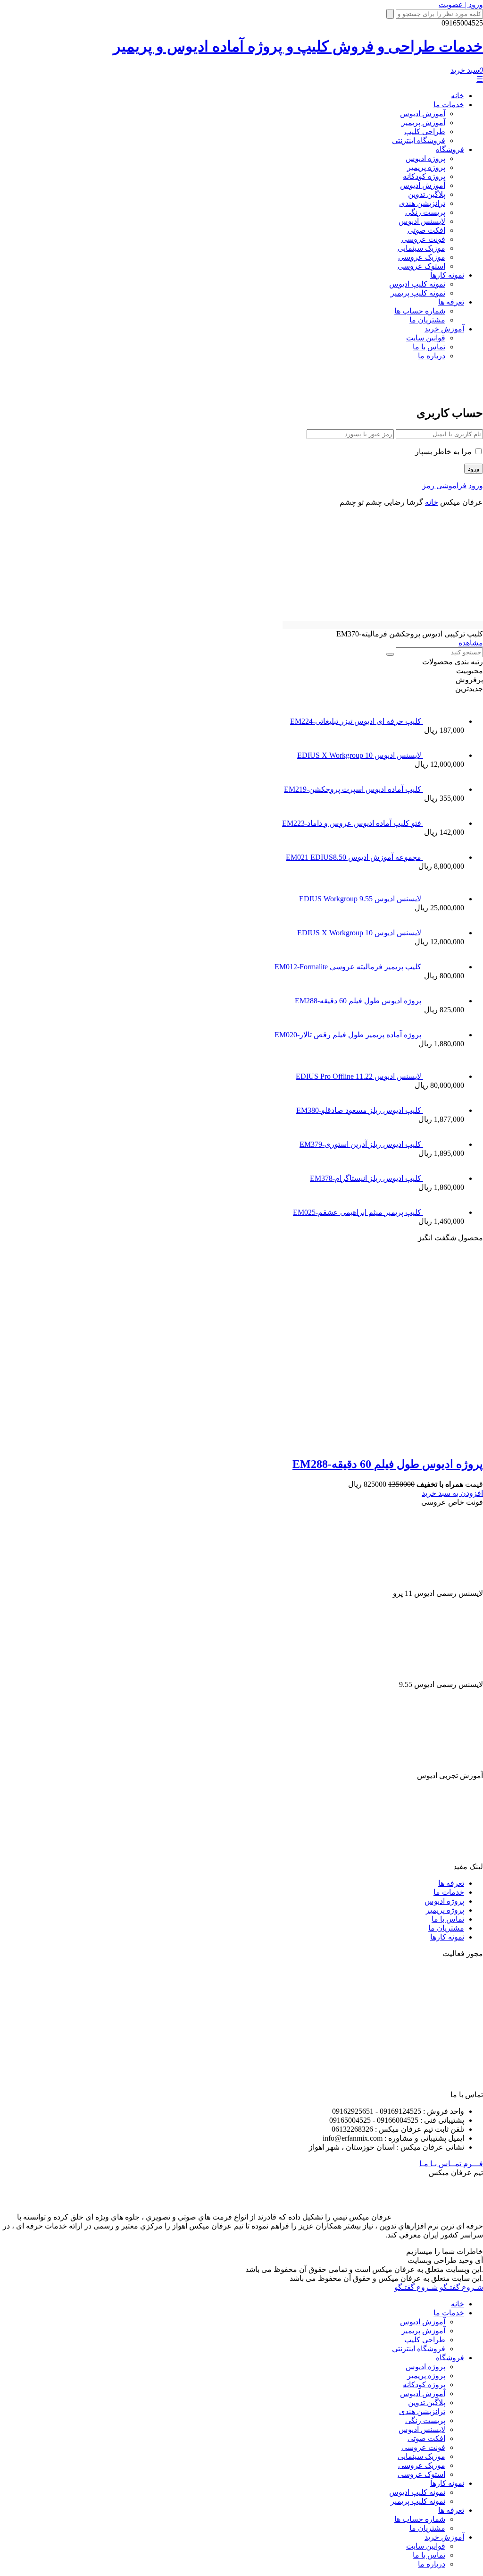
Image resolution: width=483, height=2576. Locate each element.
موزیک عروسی (422, 257)
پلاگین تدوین (427, 194)
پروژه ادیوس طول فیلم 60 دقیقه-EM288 (359, 1001)
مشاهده (471, 643)
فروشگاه (450, 149)
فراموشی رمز (444, 486)
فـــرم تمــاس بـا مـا (451, 2164)
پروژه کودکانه (424, 176)
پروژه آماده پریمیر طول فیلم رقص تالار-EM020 (349, 1035)
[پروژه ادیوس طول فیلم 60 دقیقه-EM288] (303, 1444)
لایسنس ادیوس (422, 221)
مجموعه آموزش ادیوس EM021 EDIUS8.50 (354, 857)
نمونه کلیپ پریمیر (418, 293)
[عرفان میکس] (442, 390)
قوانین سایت (426, 338)
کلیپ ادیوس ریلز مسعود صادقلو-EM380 (360, 1110)
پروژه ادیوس (425, 158)
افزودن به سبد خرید (452, 1493)
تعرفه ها (451, 302)
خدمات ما (449, 105)
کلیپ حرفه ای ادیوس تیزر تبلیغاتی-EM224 (357, 721)
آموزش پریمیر (423, 123)
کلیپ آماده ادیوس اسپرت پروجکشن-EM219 (354, 789)
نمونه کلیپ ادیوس (417, 284)
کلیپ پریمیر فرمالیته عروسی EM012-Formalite (349, 967)
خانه (458, 96)
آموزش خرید (444, 329)
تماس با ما (429, 347)
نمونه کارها (447, 275)
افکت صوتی (426, 230)
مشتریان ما (427, 320)
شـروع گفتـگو (461, 2287)
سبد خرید (467, 70)
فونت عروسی (423, 239)
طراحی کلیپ (425, 131)
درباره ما (432, 356)
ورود (476, 486)
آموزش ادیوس (423, 114)
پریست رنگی (425, 212)
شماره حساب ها (420, 311)
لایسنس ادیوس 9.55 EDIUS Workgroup (361, 899)
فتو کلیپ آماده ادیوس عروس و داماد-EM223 (353, 823)
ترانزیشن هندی (422, 203)
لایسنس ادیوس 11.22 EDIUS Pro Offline (359, 1076)
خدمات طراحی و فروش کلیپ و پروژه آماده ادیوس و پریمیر (298, 46)
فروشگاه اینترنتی (419, 140)
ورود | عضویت (461, 4)
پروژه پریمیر (426, 167)
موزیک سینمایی (421, 248)
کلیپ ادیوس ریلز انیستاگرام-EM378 (366, 1178)
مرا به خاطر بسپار (444, 452)
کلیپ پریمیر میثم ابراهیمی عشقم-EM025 (358, 1212)
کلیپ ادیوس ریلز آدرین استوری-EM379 (361, 1144)
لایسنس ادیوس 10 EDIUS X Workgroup (360, 755)
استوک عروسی (421, 266)
